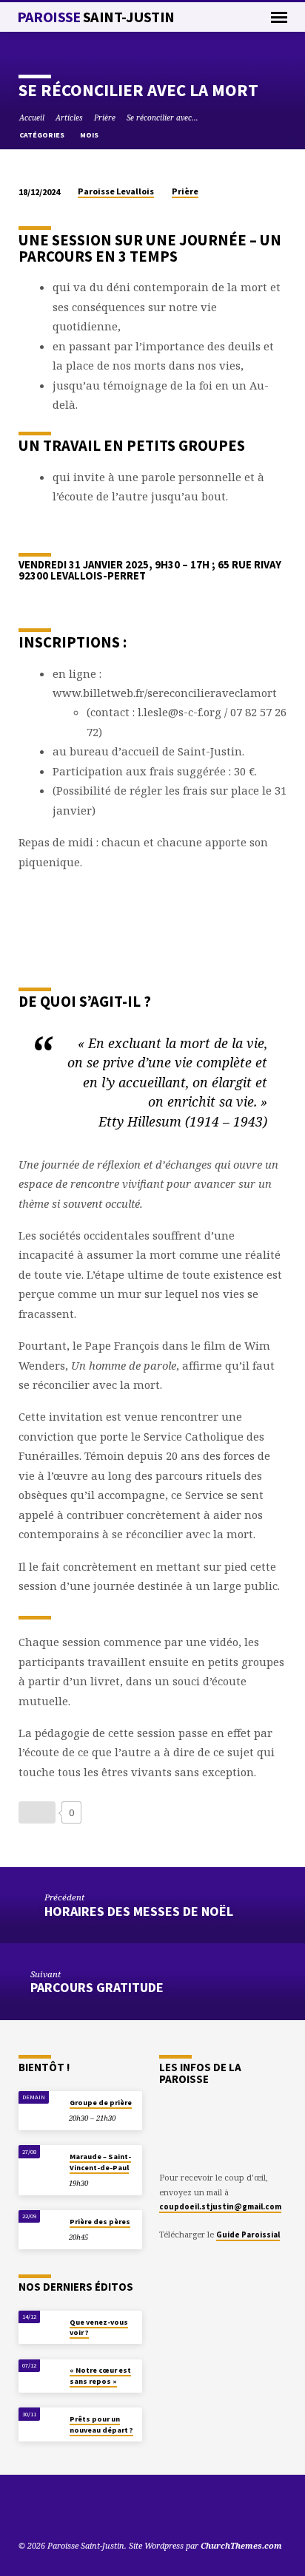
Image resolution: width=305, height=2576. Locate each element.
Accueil (32, 118)
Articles (69, 118)
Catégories (43, 135)
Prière (105, 118)
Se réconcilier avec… (162, 118)
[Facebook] (61, 2510)
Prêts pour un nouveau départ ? (101, 2424)
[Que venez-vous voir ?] (40, 2325)
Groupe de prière (101, 2103)
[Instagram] (78, 2510)
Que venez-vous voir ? (99, 2327)
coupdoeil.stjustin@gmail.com (220, 2206)
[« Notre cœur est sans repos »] (40, 2374)
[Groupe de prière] (40, 2106)
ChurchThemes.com (241, 2545)
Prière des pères (100, 2222)
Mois (90, 135)
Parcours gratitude (97, 1987)
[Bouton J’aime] (37, 1812)
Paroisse (96, 17)
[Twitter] (43, 2510)
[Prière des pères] (40, 2225)
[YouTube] (25, 2510)
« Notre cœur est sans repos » (100, 2375)
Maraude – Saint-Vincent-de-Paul (100, 2162)
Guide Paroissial (248, 2235)
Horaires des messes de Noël (139, 1911)
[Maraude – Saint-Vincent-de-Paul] (40, 2159)
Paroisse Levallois (116, 191)
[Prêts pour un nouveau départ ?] (40, 2422)
